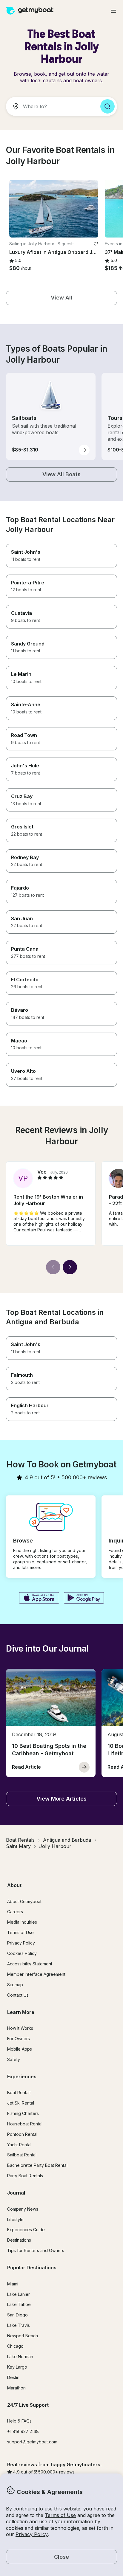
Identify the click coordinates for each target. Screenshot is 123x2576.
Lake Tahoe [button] (19, 2304)
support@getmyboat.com (32, 2442)
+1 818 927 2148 (23, 2431)
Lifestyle (15, 2219)
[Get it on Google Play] (84, 1599)
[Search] (107, 106)
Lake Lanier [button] (19, 2294)
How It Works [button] (20, 2028)
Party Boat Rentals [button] (25, 2176)
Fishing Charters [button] (23, 2113)
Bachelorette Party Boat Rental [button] (37, 2165)
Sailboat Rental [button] (22, 2155)
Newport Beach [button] (23, 2336)
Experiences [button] (22, 2077)
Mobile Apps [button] (20, 2049)
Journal (16, 2193)
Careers (15, 1912)
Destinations (19, 2240)
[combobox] (51, 106)
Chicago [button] (15, 2346)
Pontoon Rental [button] (22, 2134)
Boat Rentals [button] (19, 2092)
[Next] (70, 1267)
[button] (54, 209)
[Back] (53, 1267)
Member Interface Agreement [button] (36, 1974)
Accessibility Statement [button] (30, 1964)
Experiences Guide (26, 2230)
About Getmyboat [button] (24, 1901)
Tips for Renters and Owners (36, 2250)
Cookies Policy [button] (22, 1953)
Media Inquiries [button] (22, 1922)
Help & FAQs (19, 2421)
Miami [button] (13, 2284)
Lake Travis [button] (19, 2325)
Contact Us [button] (18, 1995)
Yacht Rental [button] (19, 2145)
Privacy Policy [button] (32, 2534)
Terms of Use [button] (60, 2515)
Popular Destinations (32, 2268)
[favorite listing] (96, 244)
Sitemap (15, 1985)
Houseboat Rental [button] (25, 2124)
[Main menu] (113, 11)
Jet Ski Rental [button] (21, 2103)
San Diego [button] (17, 2315)
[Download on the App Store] (39, 1599)
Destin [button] (13, 2377)
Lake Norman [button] (20, 2357)
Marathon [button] (16, 2388)
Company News (23, 2209)
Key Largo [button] (17, 2367)
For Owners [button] (19, 2039)
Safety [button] (14, 2059)
